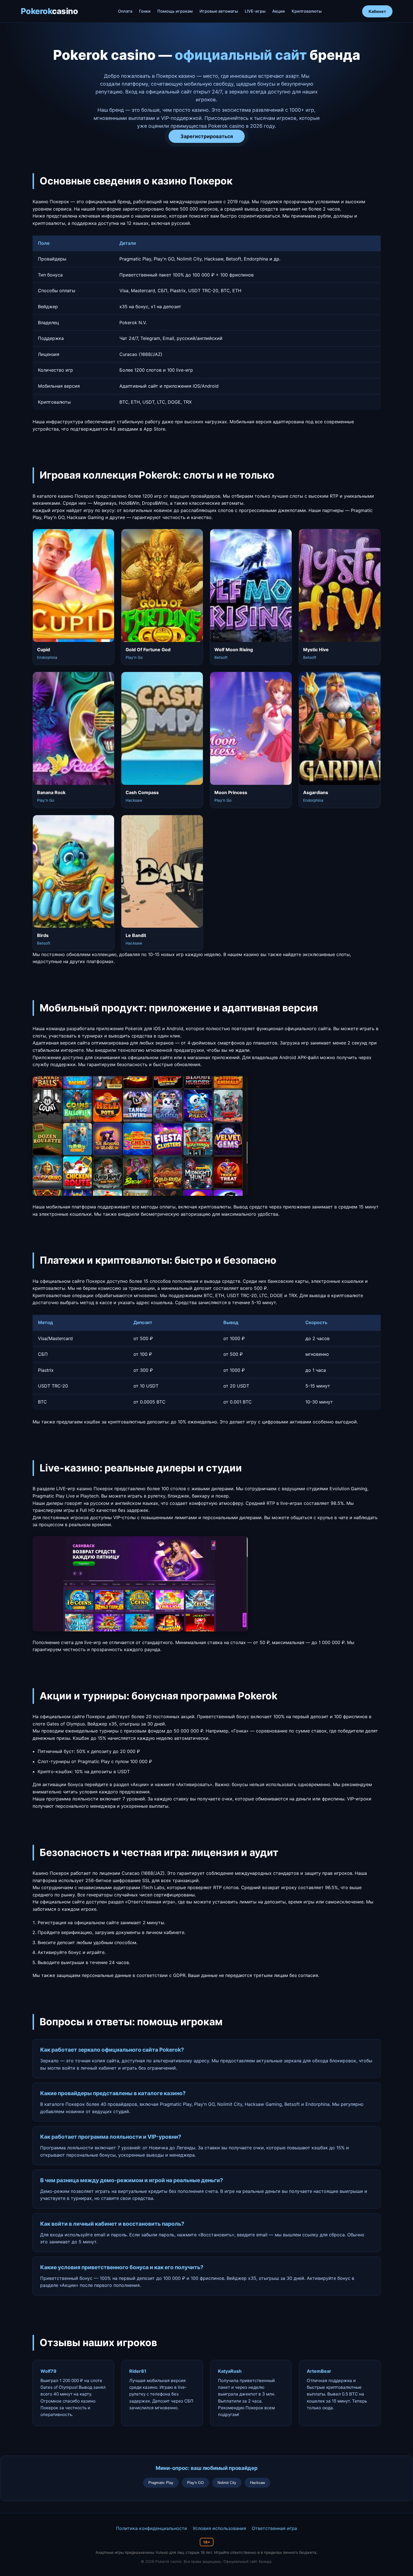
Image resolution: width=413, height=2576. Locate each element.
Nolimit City (227, 2483)
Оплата (125, 11)
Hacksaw (257, 2483)
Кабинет (377, 11)
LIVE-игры (255, 11)
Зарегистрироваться (207, 136)
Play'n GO (195, 2483)
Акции (279, 11)
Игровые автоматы (219, 11)
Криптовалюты (307, 11)
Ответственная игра (274, 2528)
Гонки (145, 11)
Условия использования (219, 2528)
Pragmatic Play (161, 2483)
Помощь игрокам (175, 11)
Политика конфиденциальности (152, 2528)
